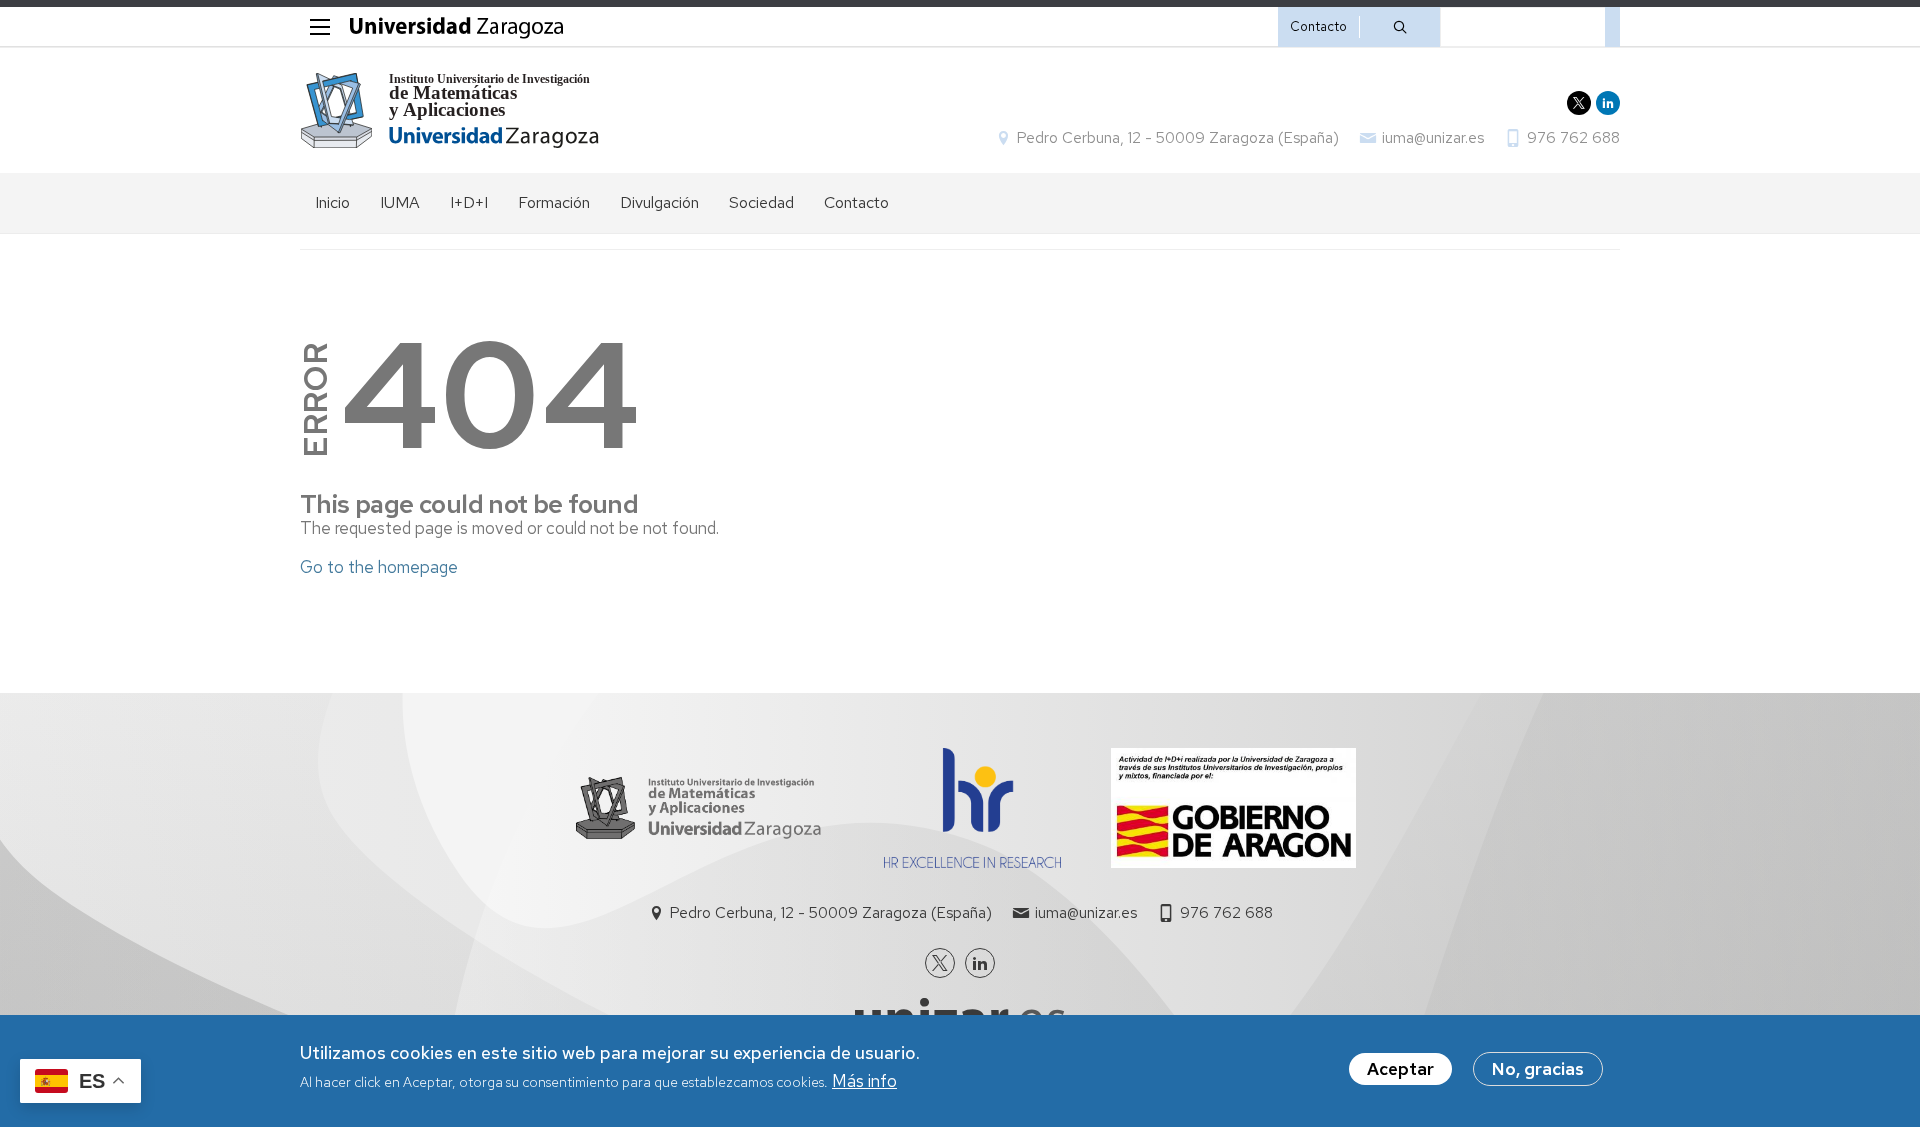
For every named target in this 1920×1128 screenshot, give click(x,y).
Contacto (1318, 26)
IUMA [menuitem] (400, 202)
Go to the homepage (379, 567)
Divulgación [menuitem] (659, 202)
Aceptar (1400, 1069)
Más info (864, 1082)
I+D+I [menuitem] (469, 202)
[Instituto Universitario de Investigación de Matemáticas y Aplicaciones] (450, 110)
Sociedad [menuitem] (761, 202)
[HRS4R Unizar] (972, 862)
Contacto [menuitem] (856, 202)
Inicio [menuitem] (332, 202)
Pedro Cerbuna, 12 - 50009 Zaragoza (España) (1178, 138)
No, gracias (1538, 1069)
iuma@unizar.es (1433, 138)
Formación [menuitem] (554, 202)
